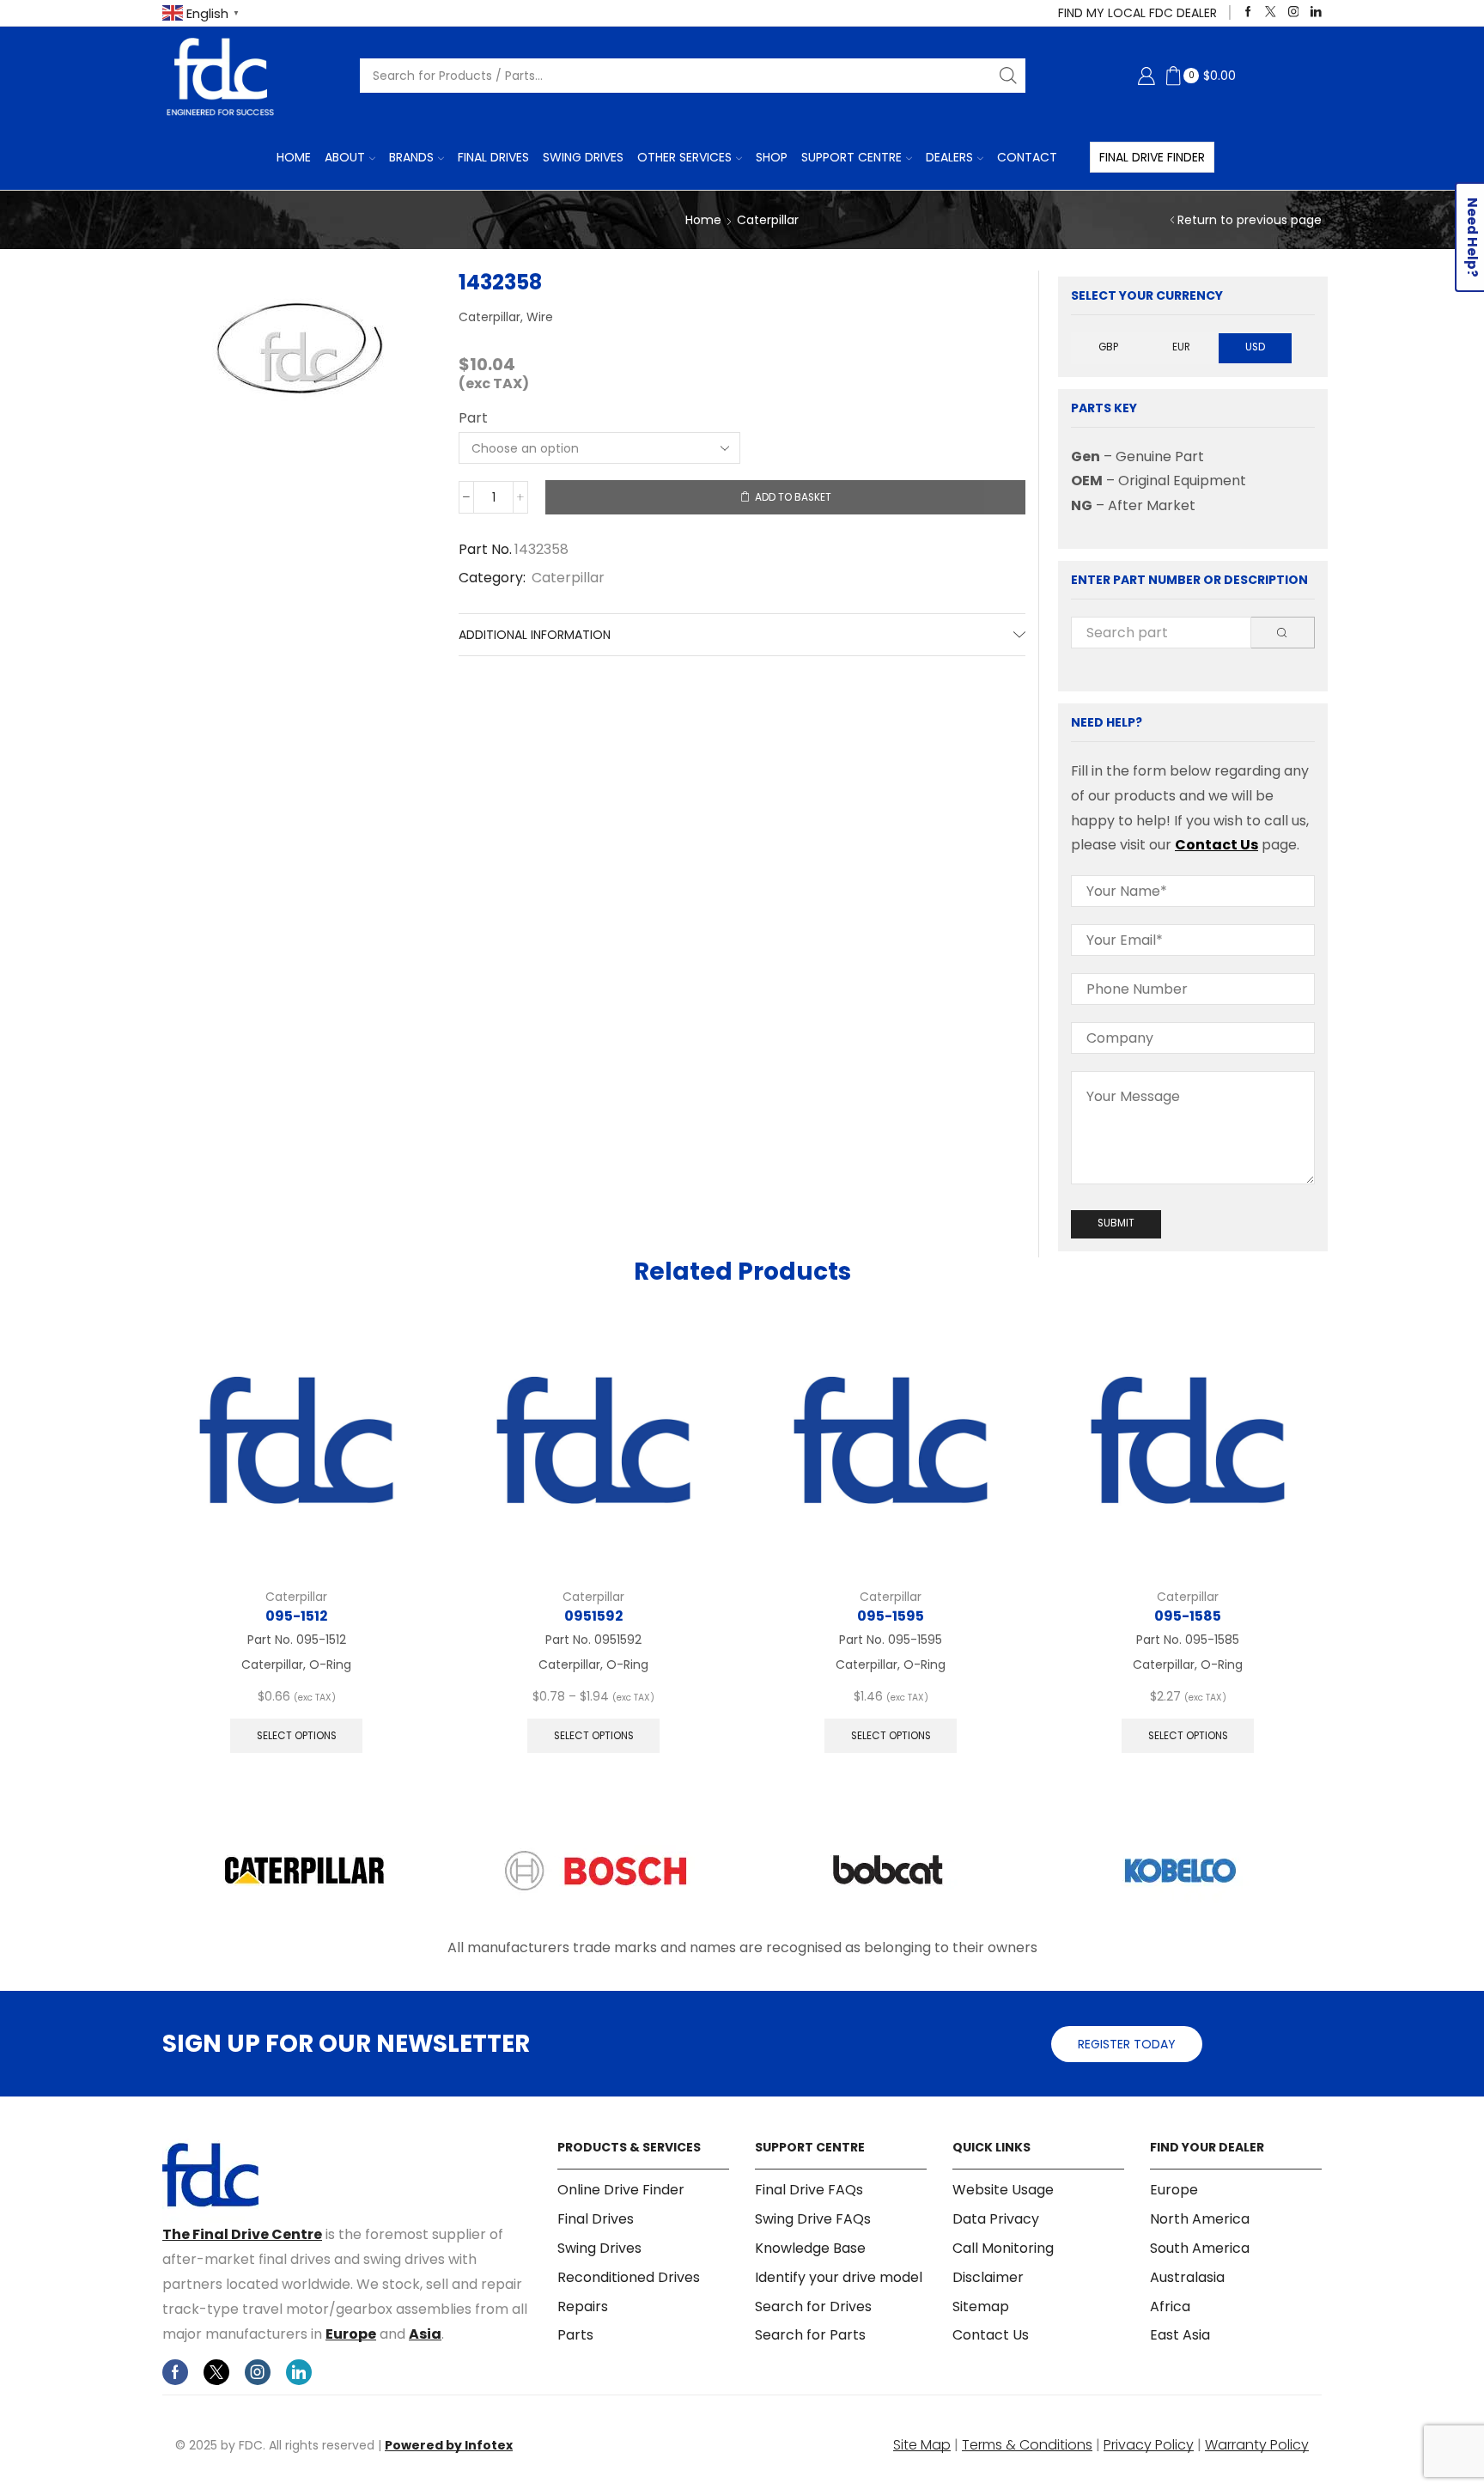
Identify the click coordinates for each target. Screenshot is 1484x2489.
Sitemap (981, 2306)
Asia (425, 2334)
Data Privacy (996, 2219)
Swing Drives (583, 157)
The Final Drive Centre (242, 2234)
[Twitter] (1271, 12)
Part (473, 418)
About (345, 157)
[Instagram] (1294, 12)
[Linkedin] (1316, 12)
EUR (1181, 347)
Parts (575, 2335)
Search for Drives (813, 2306)
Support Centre (851, 157)
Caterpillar (768, 220)
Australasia (1187, 2277)
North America (1200, 2219)
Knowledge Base (810, 2248)
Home (294, 157)
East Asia (1180, 2335)
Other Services (684, 157)
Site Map (922, 2445)
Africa (1170, 2306)
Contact (1027, 157)
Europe (351, 2334)
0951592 (593, 1616)
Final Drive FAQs (809, 2190)
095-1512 (296, 1616)
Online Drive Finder (621, 2190)
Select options (297, 1736)
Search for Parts (810, 2335)
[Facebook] (1248, 12)
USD (1255, 347)
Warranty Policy (1257, 2445)
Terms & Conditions (1027, 2445)
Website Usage (1003, 2190)
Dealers (949, 157)
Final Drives (493, 157)
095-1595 (891, 1616)
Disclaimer (988, 2277)
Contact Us (1216, 845)
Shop (772, 157)
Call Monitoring (1003, 2248)
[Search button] (1008, 76)
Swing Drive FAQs (813, 2219)
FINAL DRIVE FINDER (1152, 157)
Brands (411, 157)
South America (1200, 2248)
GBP (1108, 347)
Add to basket (793, 497)
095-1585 (1188, 1616)
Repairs (583, 2306)
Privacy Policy (1149, 2445)
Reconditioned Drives (629, 2277)
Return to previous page (1250, 220)
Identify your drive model (839, 2277)
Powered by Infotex (449, 2445)
